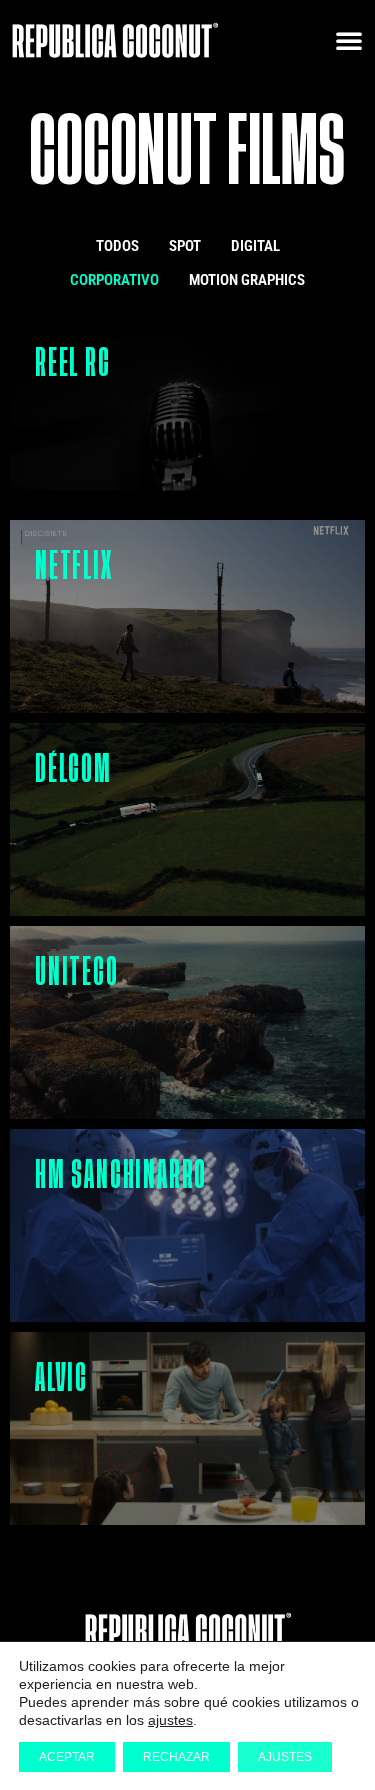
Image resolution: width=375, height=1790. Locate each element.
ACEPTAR (67, 1757)
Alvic (61, 1378)
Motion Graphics (247, 280)
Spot (185, 246)
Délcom (73, 769)
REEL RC (73, 363)
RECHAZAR (176, 1757)
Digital (255, 246)
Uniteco (77, 972)
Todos (117, 246)
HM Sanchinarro (121, 1175)
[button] (349, 40)
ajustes (170, 1720)
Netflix (74, 566)
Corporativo (114, 280)
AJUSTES (285, 1757)
